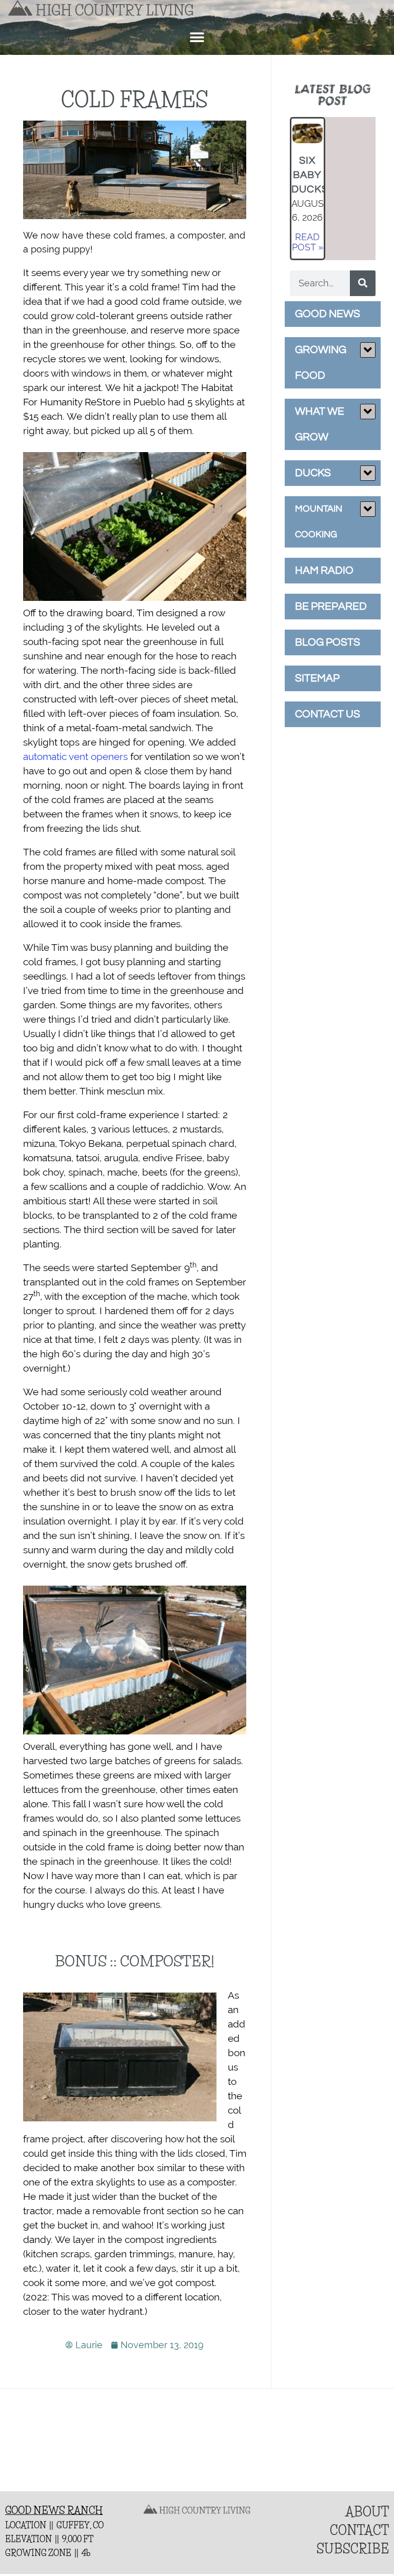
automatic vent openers (75, 756)
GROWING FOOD (321, 363)
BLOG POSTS (328, 642)
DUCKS (313, 473)
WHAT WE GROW (320, 424)
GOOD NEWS (328, 314)
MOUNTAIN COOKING (319, 522)
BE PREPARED (331, 606)
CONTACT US (328, 714)
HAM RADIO (324, 570)
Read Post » (308, 242)
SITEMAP (317, 678)
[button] (197, 37)
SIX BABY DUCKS (310, 175)
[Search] (363, 283)
